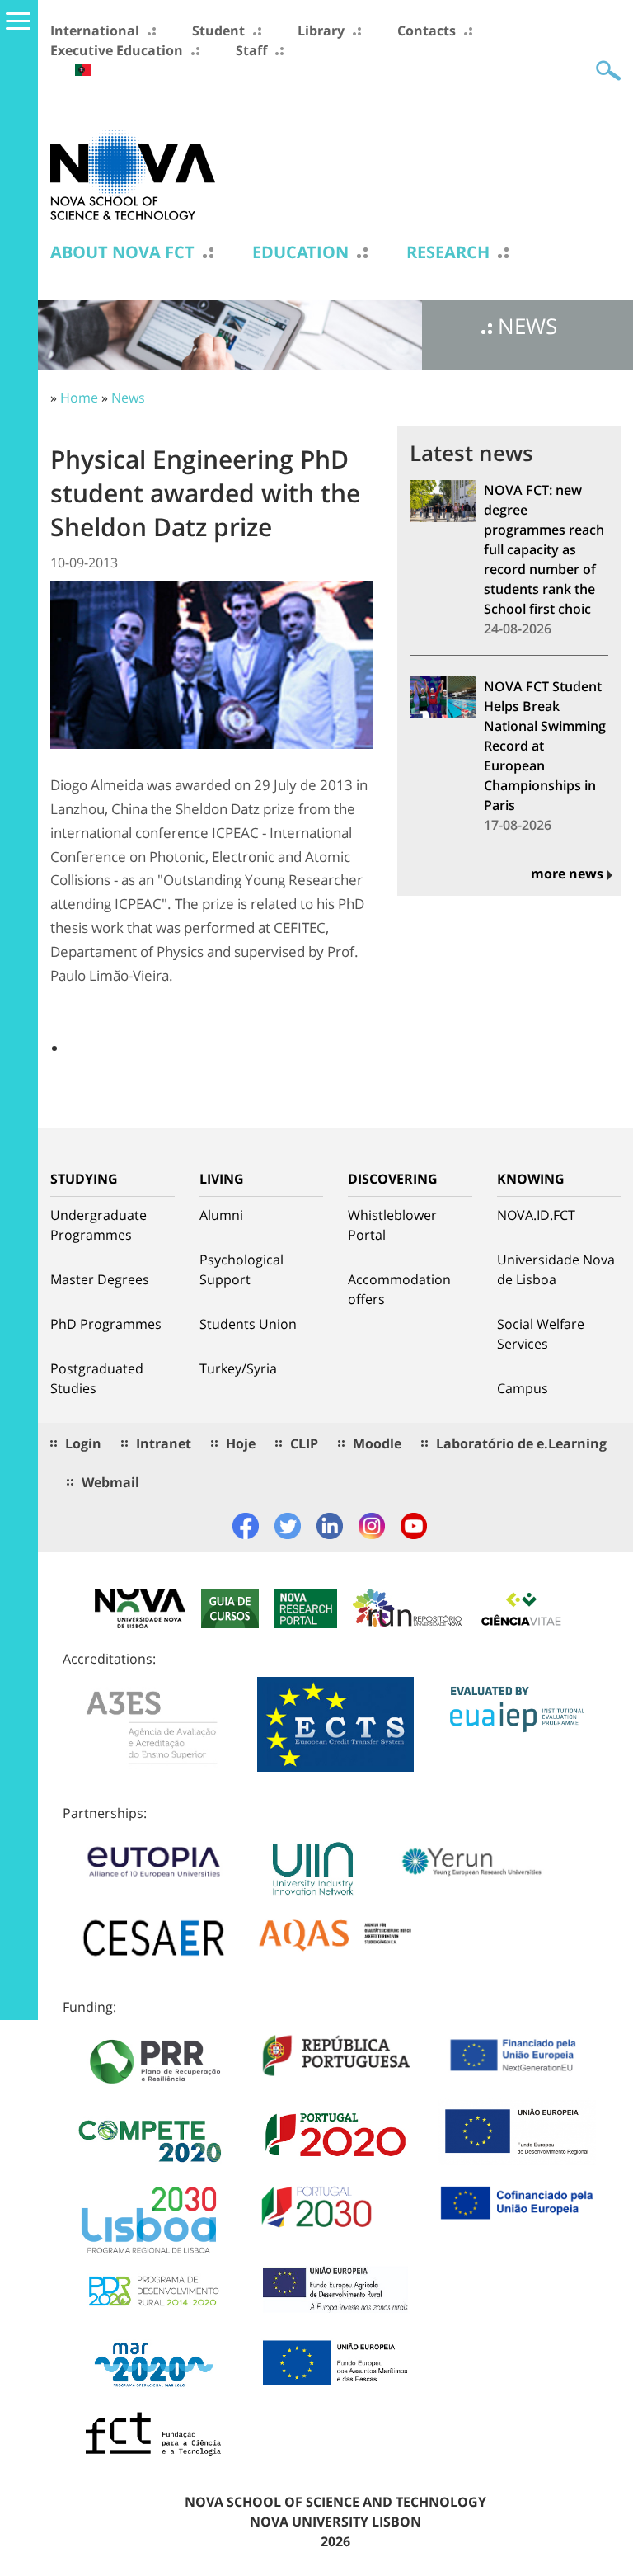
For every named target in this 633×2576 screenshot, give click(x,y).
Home (79, 398)
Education (300, 252)
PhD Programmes (106, 1324)
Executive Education (117, 50)
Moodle (377, 1443)
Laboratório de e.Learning (521, 1443)
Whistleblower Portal (392, 1225)
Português (83, 70)
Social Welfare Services (541, 1334)
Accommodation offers (399, 1289)
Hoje (241, 1443)
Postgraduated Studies (97, 1378)
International (95, 31)
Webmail (110, 1482)
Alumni (221, 1215)
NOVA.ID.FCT (536, 1215)
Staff (251, 50)
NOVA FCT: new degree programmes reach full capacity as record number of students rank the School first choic (544, 549)
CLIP (304, 1443)
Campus (523, 1388)
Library (321, 31)
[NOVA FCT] (133, 174)
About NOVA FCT (122, 252)
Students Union (248, 1324)
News (128, 398)
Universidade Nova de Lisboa (556, 1269)
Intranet (164, 1443)
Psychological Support (241, 1269)
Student (218, 31)
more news (567, 874)
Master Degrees (100, 1279)
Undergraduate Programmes (98, 1225)
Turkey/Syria (238, 1368)
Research (448, 252)
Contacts (427, 31)
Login (83, 1443)
